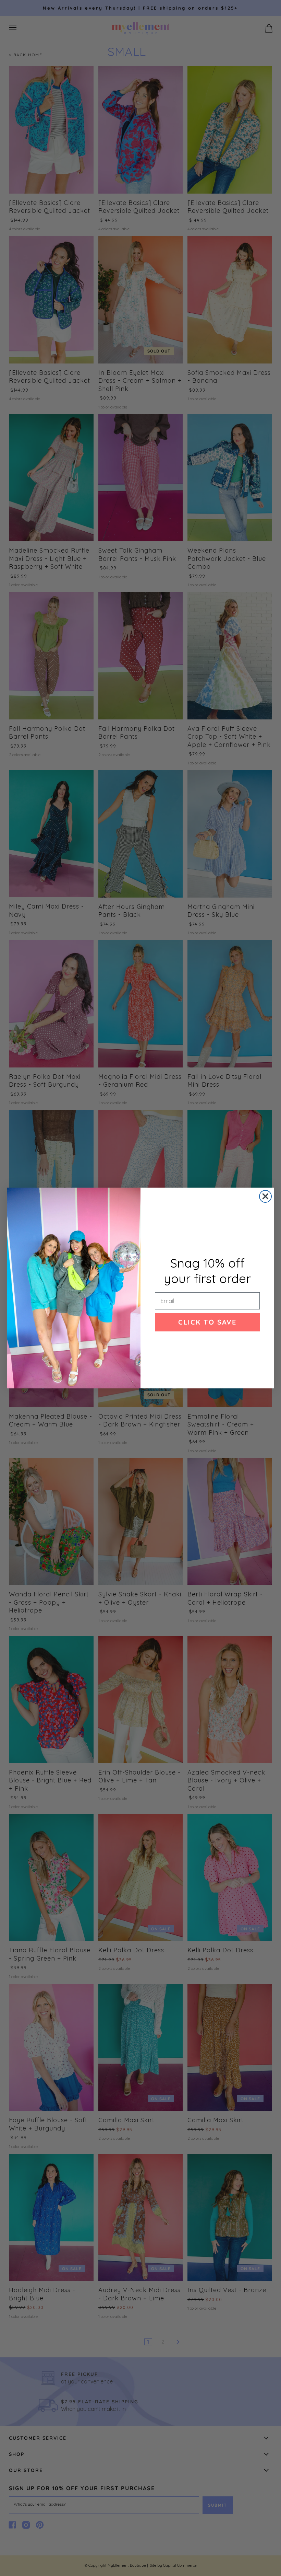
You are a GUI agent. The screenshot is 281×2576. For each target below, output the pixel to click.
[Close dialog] (265, 1196)
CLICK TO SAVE (207, 1322)
